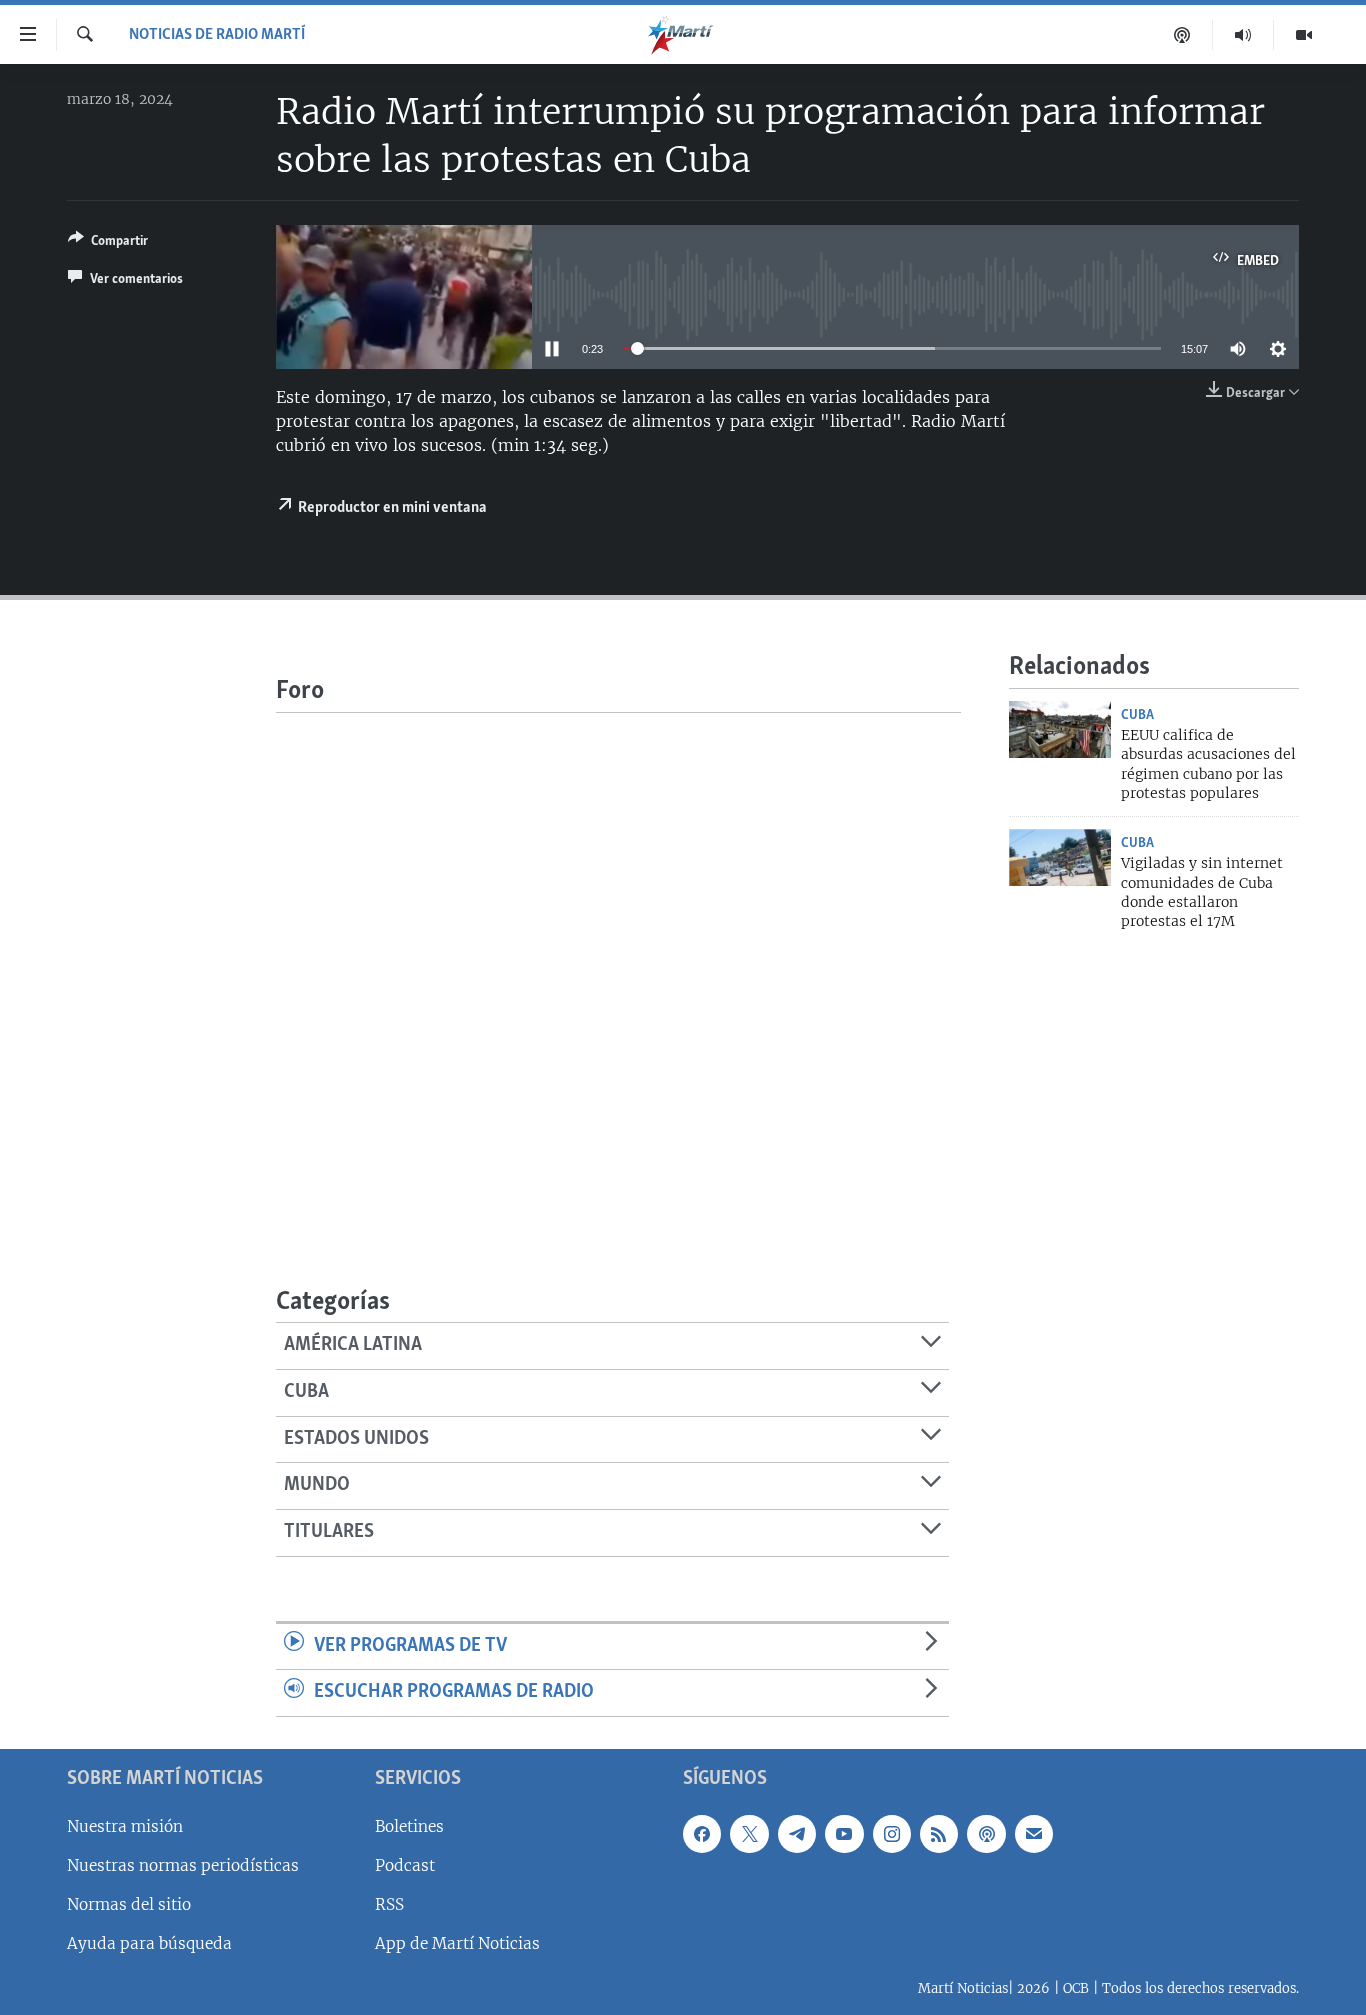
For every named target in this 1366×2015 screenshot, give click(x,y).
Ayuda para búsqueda (149, 1943)
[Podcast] (1182, 35)
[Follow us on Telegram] (797, 1834)
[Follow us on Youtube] (844, 1834)
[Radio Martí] (1243, 35)
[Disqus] (618, 963)
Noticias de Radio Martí (217, 35)
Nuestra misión (125, 1826)
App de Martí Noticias (457, 1943)
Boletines (409, 1826)
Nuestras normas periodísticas (183, 1865)
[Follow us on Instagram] (892, 1834)
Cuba (1137, 715)
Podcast (405, 1865)
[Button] (108, 244)
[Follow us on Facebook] (702, 1834)
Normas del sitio (129, 1904)
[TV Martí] (1304, 35)
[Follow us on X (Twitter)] (749, 1834)
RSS (389, 1904)
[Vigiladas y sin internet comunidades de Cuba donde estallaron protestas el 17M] (1060, 857)
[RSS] (939, 1834)
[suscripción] (1034, 1834)
